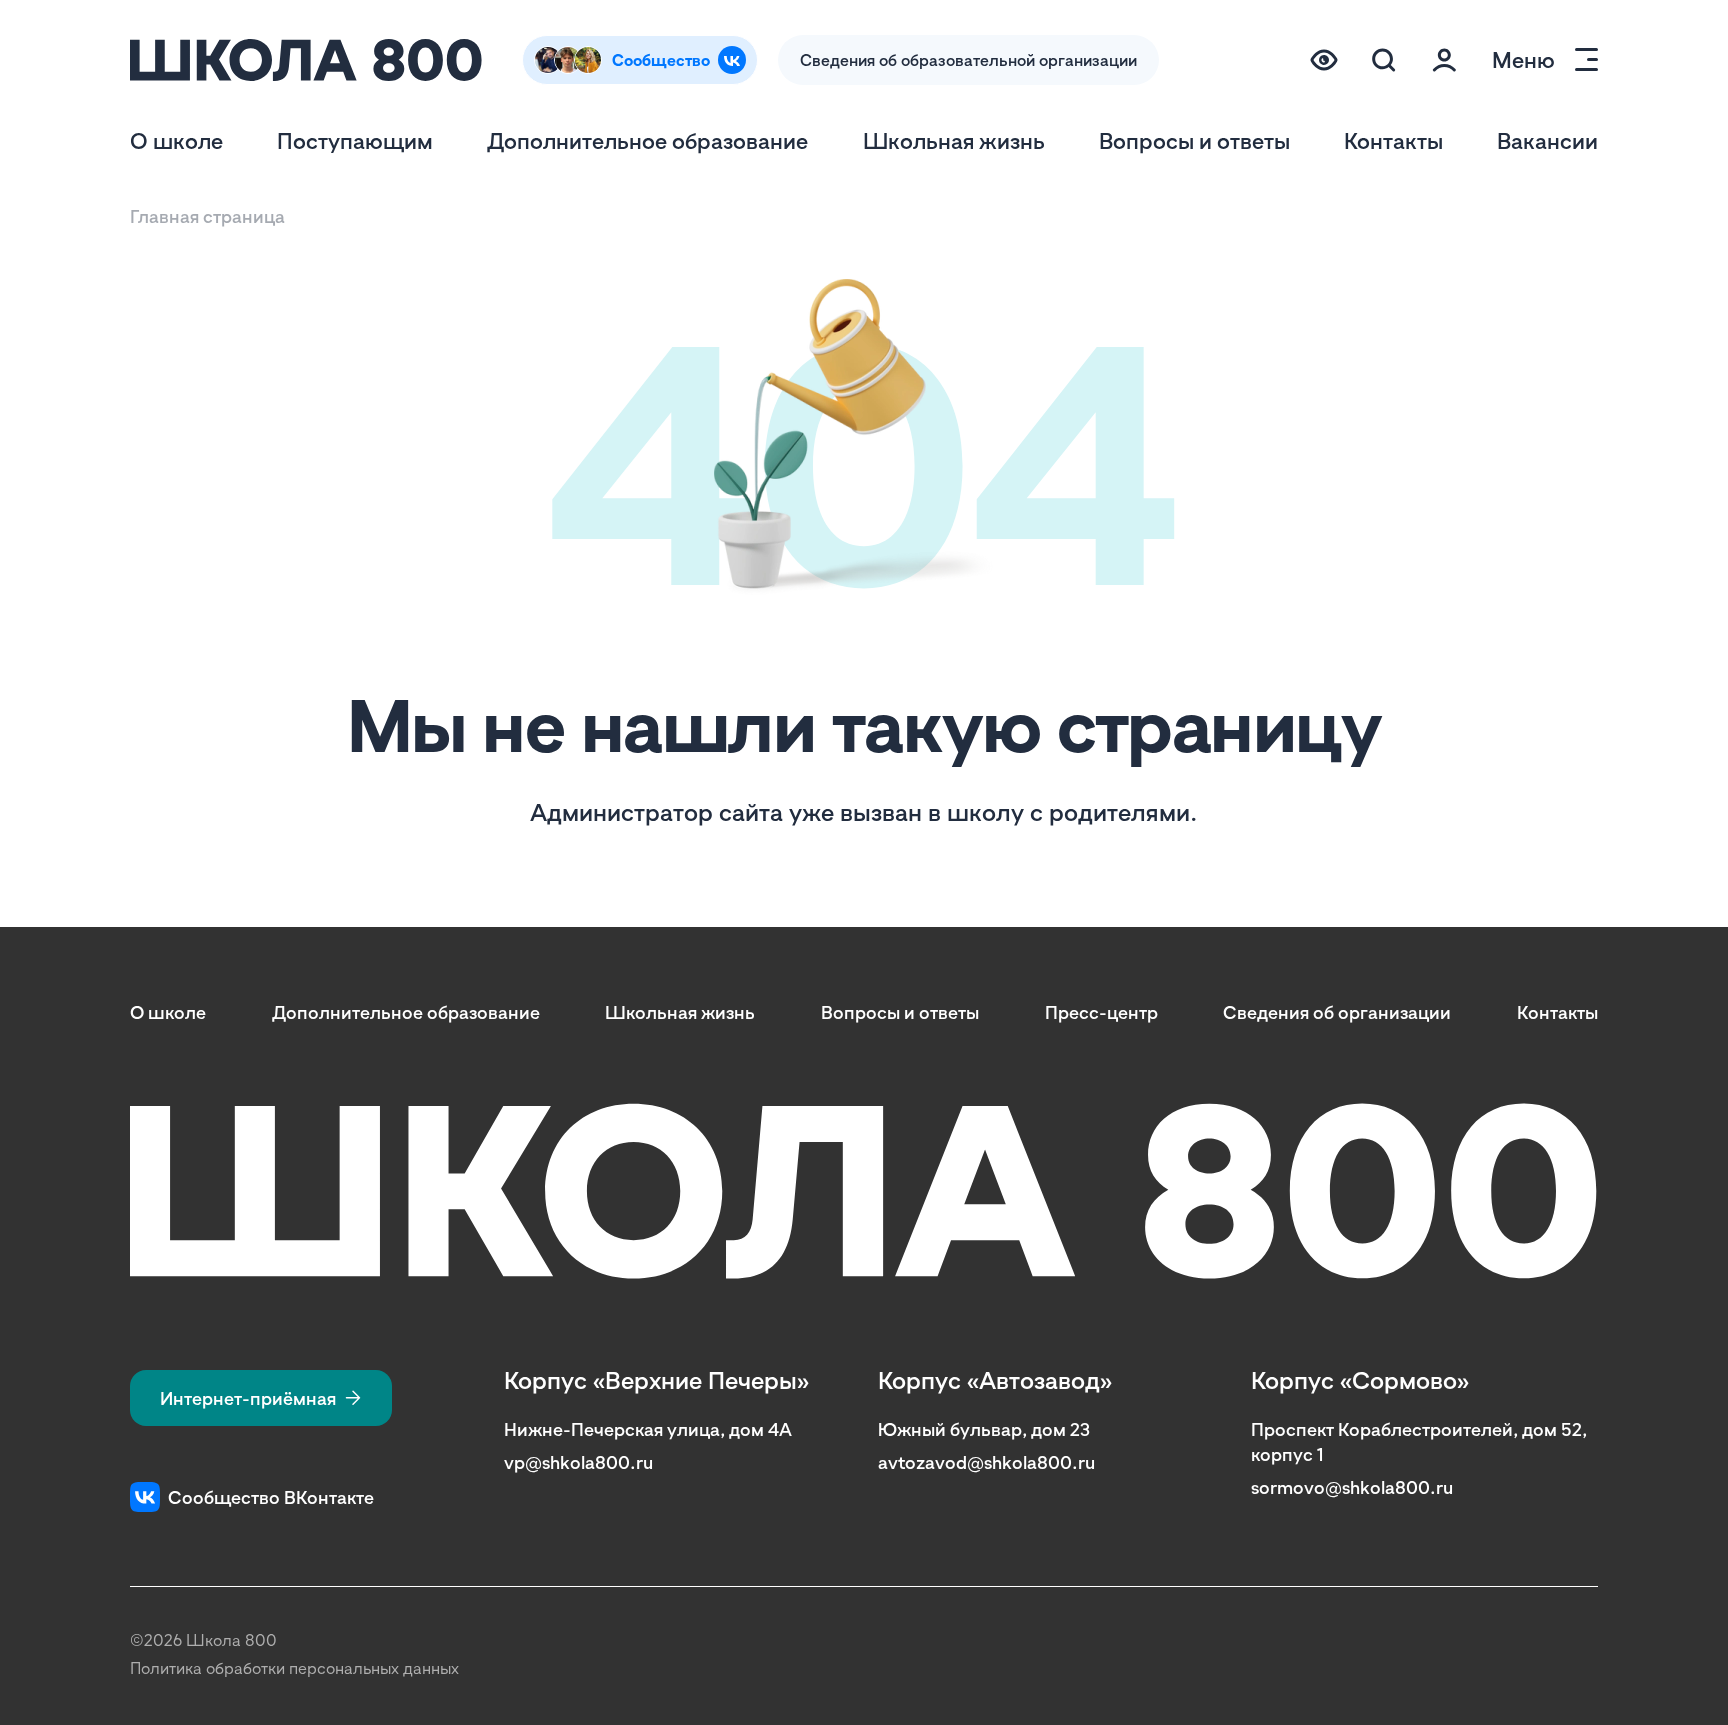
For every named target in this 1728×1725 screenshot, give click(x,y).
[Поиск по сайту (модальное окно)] (1384, 60)
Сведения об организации (1337, 1012)
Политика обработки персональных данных (294, 1668)
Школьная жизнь (954, 140)
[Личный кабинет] (1444, 60)
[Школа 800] (306, 60)
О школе (176, 140)
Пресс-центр (1101, 1012)
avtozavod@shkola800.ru (986, 1462)
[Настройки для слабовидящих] (1324, 60)
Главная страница (207, 216)
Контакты (1393, 140)
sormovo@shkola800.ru (1352, 1487)
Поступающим (355, 140)
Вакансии (1547, 140)
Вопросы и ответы (1194, 140)
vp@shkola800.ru (578, 1462)
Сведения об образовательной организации (968, 60)
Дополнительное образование (647, 140)
